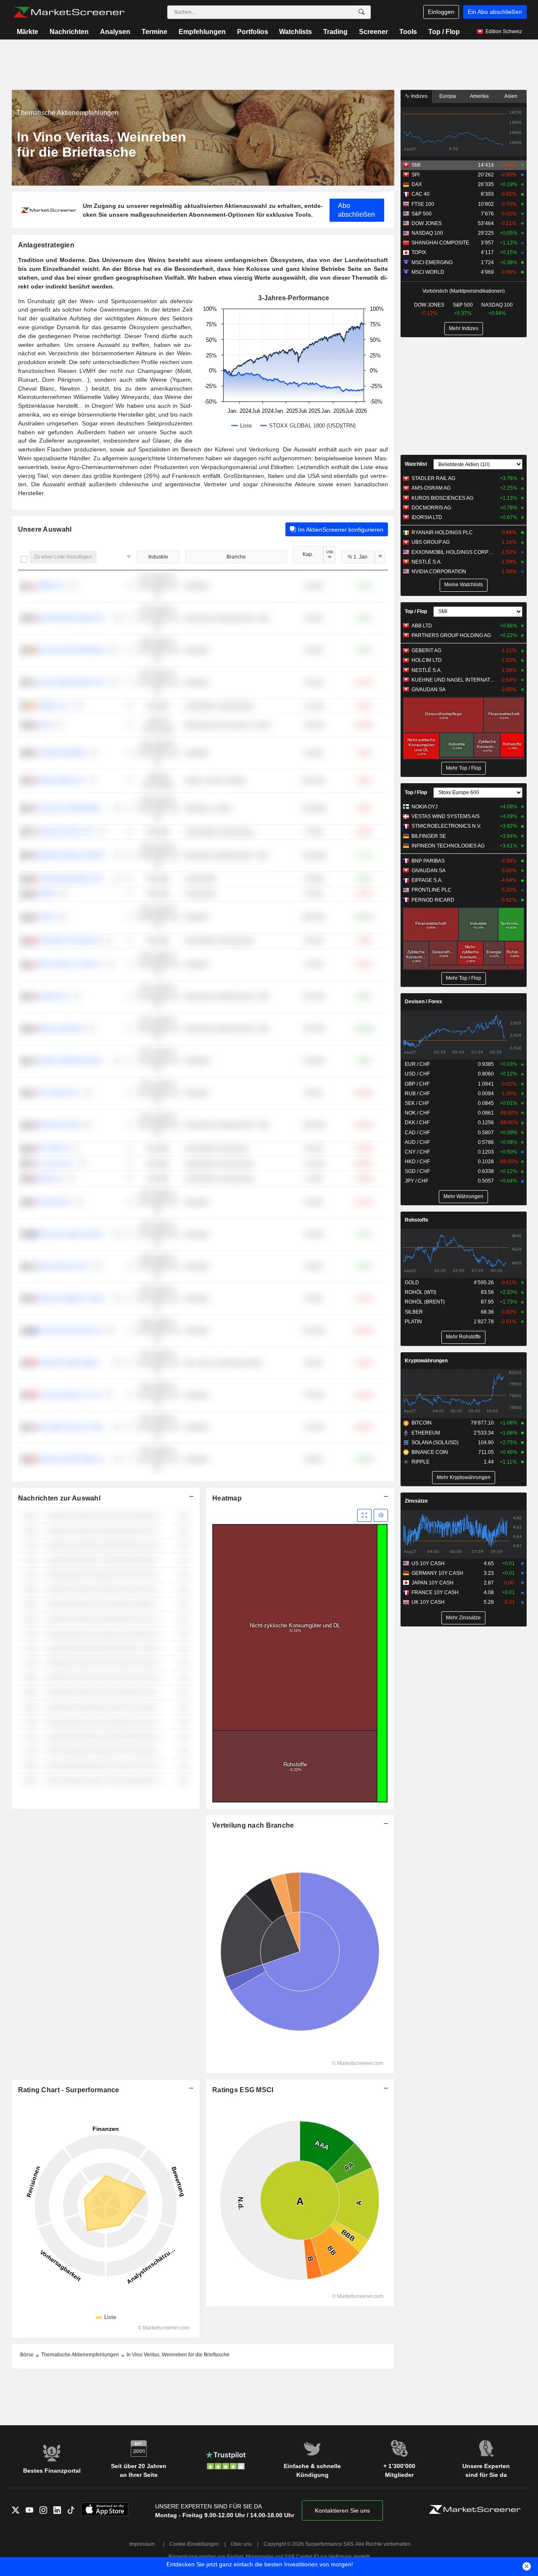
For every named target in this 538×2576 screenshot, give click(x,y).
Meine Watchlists (464, 585)
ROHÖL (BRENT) (425, 1302)
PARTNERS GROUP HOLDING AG (451, 635)
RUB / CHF (417, 1094)
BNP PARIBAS (428, 861)
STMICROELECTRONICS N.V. (446, 826)
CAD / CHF (417, 1133)
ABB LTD (422, 626)
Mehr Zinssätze (463, 1618)
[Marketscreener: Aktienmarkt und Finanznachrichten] (69, 12)
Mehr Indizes (464, 328)
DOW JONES (427, 223)
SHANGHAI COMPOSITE (440, 243)
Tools (408, 32)
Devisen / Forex (423, 1002)
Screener (373, 32)
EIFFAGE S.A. (427, 880)
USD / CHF (417, 1074)
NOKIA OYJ (425, 807)
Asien (511, 96)
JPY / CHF (417, 1181)
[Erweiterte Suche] (361, 12)
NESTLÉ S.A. (427, 562)
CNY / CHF (417, 1152)
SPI (415, 175)
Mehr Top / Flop (464, 768)
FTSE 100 (423, 204)
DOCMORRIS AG (431, 508)
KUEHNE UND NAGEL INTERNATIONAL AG (454, 680)
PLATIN (413, 1322)
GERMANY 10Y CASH (437, 1573)
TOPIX (419, 252)
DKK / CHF (417, 1123)
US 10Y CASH (428, 1563)
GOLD (412, 1283)
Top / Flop (444, 32)
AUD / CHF (417, 1142)
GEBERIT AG (426, 651)
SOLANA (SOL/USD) (435, 1443)
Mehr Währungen (463, 1196)
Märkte (28, 32)
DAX (417, 184)
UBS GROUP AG (431, 542)
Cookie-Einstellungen (194, 2544)
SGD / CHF (417, 1171)
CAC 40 (421, 194)
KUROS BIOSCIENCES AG (442, 498)
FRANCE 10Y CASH (435, 1592)
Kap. (308, 554)
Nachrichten (69, 32)
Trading (335, 32)
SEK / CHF (417, 1103)
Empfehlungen (202, 32)
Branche (236, 557)
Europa (448, 96)
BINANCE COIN (430, 1452)
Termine (154, 32)
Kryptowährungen (426, 1361)
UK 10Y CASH (428, 1602)
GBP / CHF (417, 1084)
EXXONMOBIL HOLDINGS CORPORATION (454, 552)
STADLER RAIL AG (433, 478)
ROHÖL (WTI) (421, 1292)
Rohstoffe (417, 1220)
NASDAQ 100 (427, 233)
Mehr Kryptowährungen (464, 1477)
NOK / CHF (417, 1113)
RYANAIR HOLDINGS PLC (442, 533)
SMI (416, 165)
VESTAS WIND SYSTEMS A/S (446, 816)
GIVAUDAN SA (429, 690)
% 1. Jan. (358, 557)
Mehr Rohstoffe (463, 1337)
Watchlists (295, 32)
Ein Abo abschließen (495, 12)
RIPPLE (421, 1462)
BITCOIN (422, 1423)
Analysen (115, 32)
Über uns (241, 2544)
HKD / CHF (417, 1162)
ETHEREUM (426, 1433)
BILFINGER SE (429, 836)
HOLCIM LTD (427, 660)
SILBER (414, 1312)
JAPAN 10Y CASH (433, 1583)
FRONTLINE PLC (431, 890)
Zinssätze (416, 1501)
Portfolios (253, 32)
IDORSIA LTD (427, 517)
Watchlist (416, 464)
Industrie (158, 557)
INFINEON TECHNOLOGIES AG (448, 846)
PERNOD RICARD (433, 900)
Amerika (479, 96)
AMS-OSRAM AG (431, 488)
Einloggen (441, 12)
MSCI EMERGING (432, 262)
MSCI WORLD (428, 272)
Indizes (419, 96)
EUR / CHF (417, 1064)
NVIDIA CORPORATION (439, 572)
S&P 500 (422, 214)
